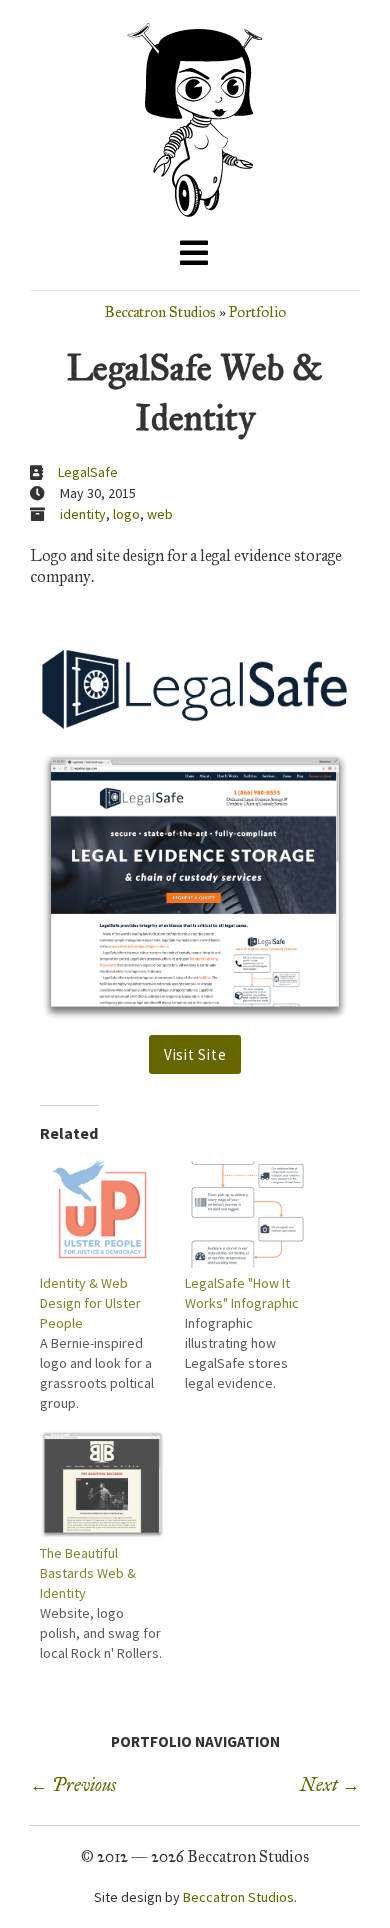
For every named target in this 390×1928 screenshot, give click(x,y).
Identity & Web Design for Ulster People (90, 1303)
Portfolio (257, 311)
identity (83, 514)
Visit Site (195, 1054)
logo (126, 514)
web (160, 514)
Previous (73, 1785)
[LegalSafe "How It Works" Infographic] (247, 1214)
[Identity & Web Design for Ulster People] (102, 1214)
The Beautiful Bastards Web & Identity (88, 1573)
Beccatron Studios (160, 311)
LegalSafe (88, 472)
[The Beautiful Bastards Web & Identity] (102, 1484)
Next (330, 1785)
